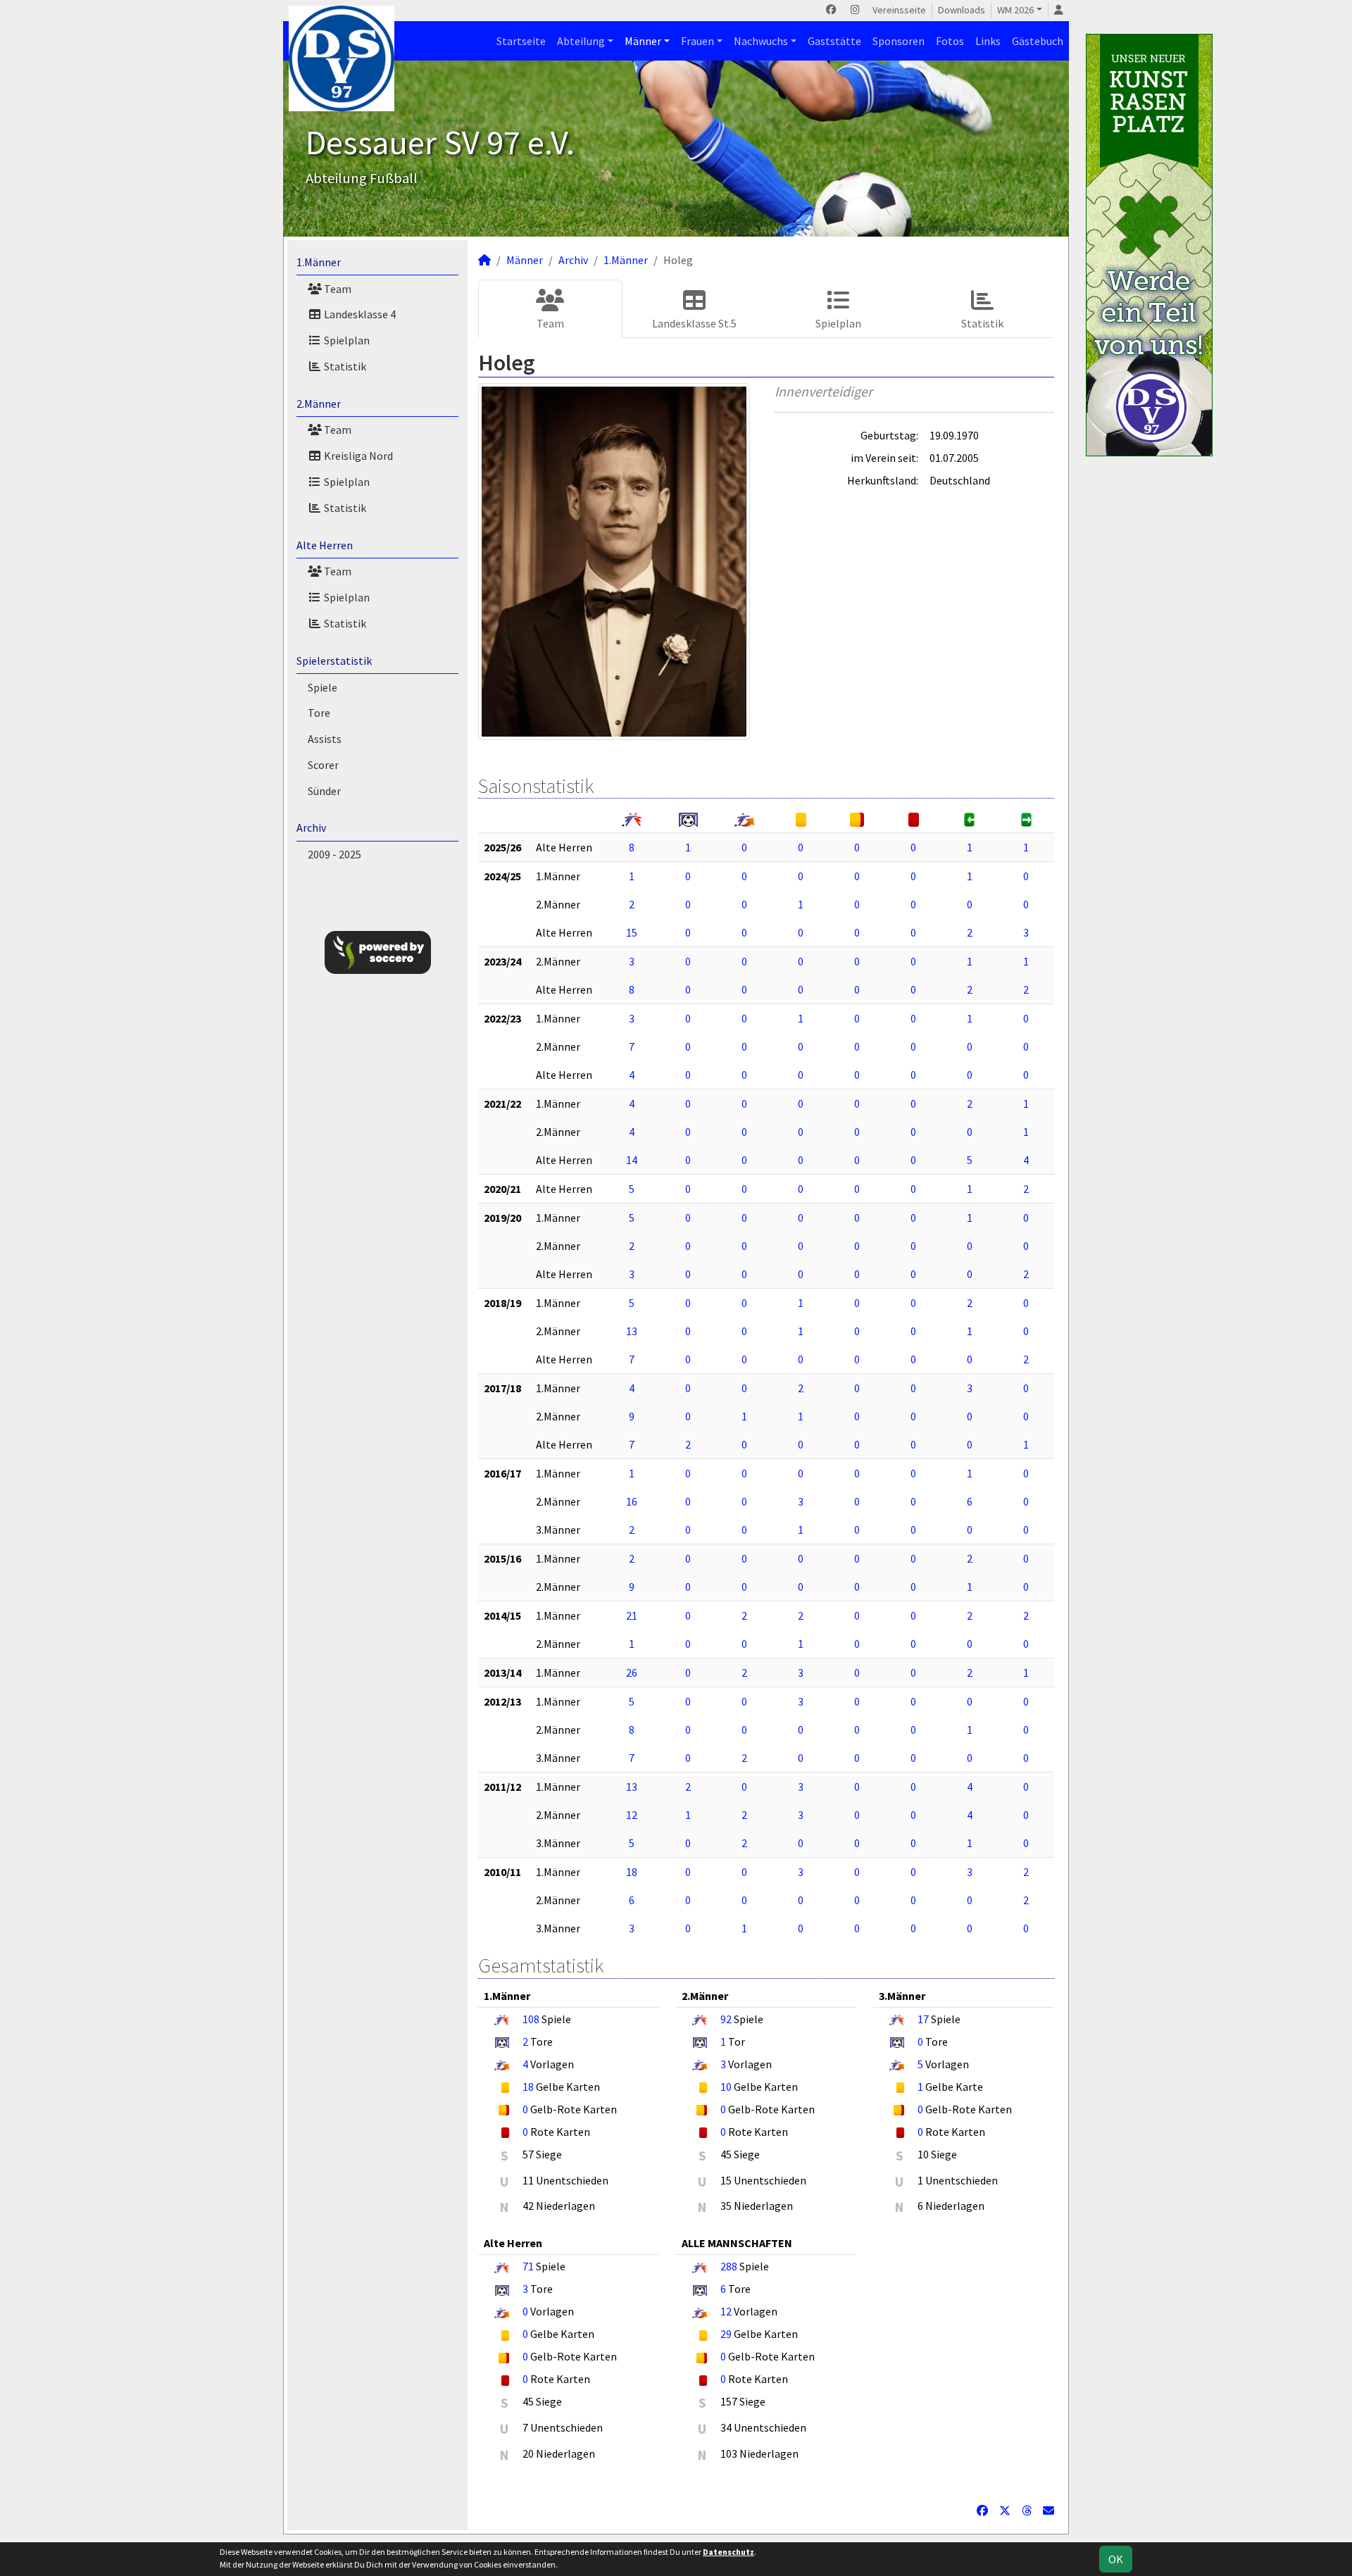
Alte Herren (325, 545)
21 (632, 1615)
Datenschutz (728, 2552)
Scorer (323, 765)
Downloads (962, 10)
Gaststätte (834, 41)
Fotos (950, 41)
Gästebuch (1038, 41)
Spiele (323, 687)
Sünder (324, 791)
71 (528, 2266)
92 (726, 2019)
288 (729, 2266)
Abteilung (581, 41)
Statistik (344, 366)
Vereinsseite (899, 10)
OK (1116, 2559)
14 (632, 1160)
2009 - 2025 (334, 854)
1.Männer (319, 262)
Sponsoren (899, 41)
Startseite (521, 41)
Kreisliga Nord (357, 456)
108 (531, 2019)
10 (726, 2087)
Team (337, 289)
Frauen (697, 41)
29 (726, 2334)
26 (632, 1672)
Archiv (311, 827)
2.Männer (319, 404)
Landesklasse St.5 (694, 323)
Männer (643, 41)
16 (632, 1501)
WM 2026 (1015, 10)
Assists (325, 739)
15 (632, 932)
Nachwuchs (761, 41)
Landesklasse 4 (359, 314)
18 (632, 1872)
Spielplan (346, 340)
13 (632, 1331)
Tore (319, 713)
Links (988, 41)
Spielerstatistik (334, 661)
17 (923, 2019)
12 (632, 1815)
